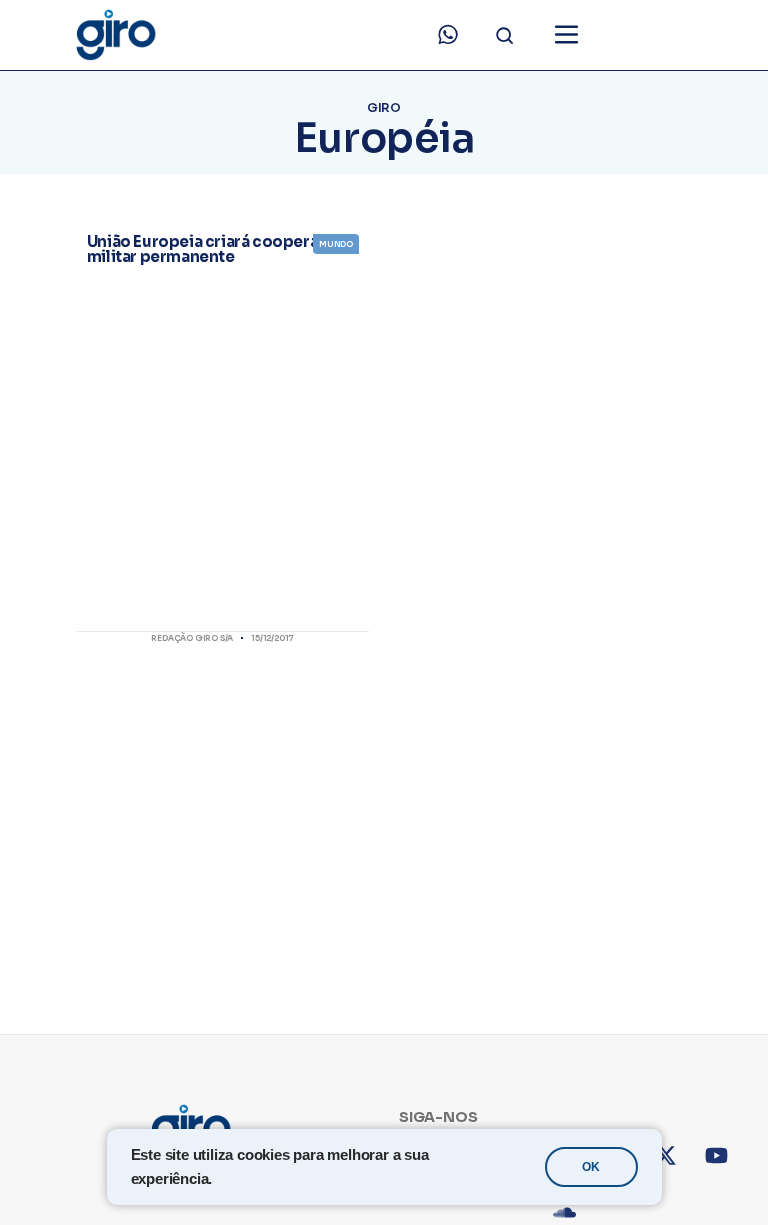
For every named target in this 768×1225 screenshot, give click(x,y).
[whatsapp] (448, 35)
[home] (115, 35)
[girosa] (679, 1169)
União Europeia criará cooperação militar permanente (217, 249)
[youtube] (730, 1169)
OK (591, 1167)
